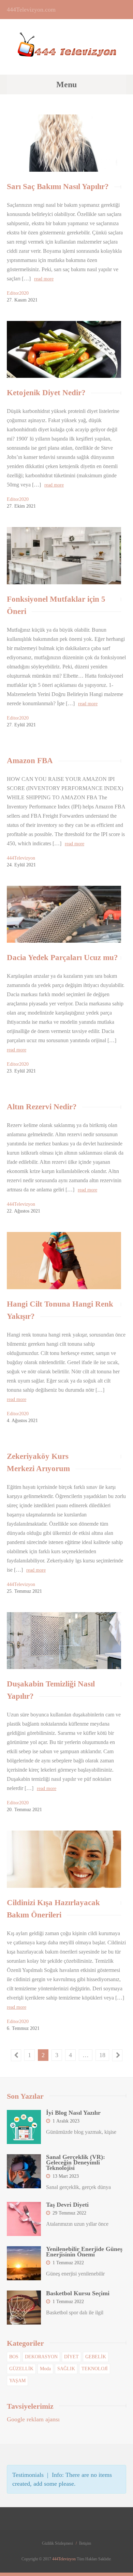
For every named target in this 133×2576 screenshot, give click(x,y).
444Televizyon (21, 858)
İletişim (85, 2543)
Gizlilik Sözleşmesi (57, 2543)
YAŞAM (17, 2381)
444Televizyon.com (31, 10)
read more (44, 279)
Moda (45, 2369)
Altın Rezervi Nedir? (42, 1107)
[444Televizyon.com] (67, 51)
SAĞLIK (66, 2369)
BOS (14, 2357)
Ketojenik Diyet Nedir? (46, 393)
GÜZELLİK (21, 2369)
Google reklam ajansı (33, 2419)
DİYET (71, 2357)
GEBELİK (96, 2357)
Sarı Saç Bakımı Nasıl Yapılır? (58, 187)
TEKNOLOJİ (95, 2369)
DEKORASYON (41, 2357)
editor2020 (18, 293)
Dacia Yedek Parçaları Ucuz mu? (62, 958)
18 (102, 2055)
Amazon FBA (30, 761)
